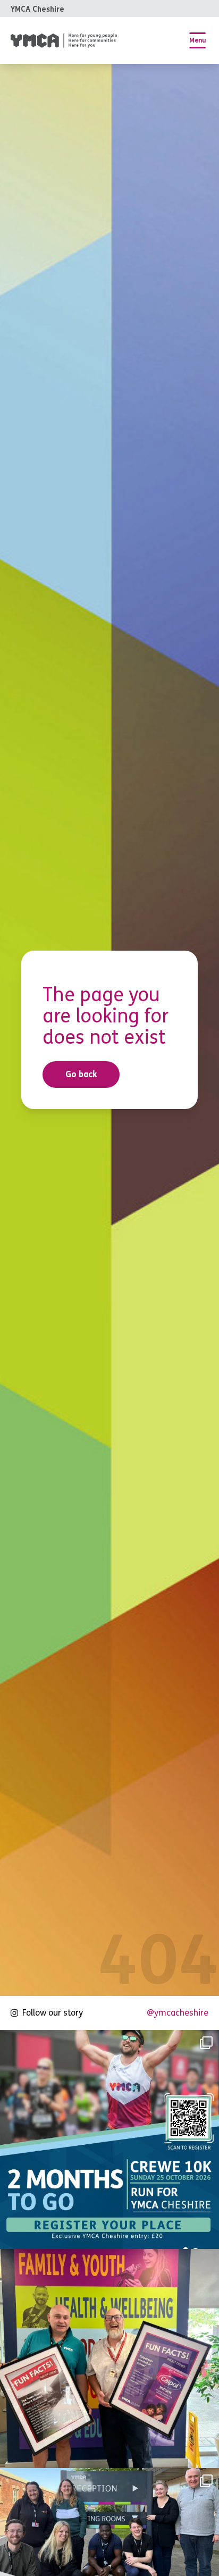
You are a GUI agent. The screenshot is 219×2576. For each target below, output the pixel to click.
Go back (81, 1074)
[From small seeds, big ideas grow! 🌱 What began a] (109, 2359)
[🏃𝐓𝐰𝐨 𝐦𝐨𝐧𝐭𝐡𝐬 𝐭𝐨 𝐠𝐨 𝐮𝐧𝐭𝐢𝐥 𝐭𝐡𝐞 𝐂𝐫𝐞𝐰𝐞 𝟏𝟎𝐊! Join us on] (109, 2139)
